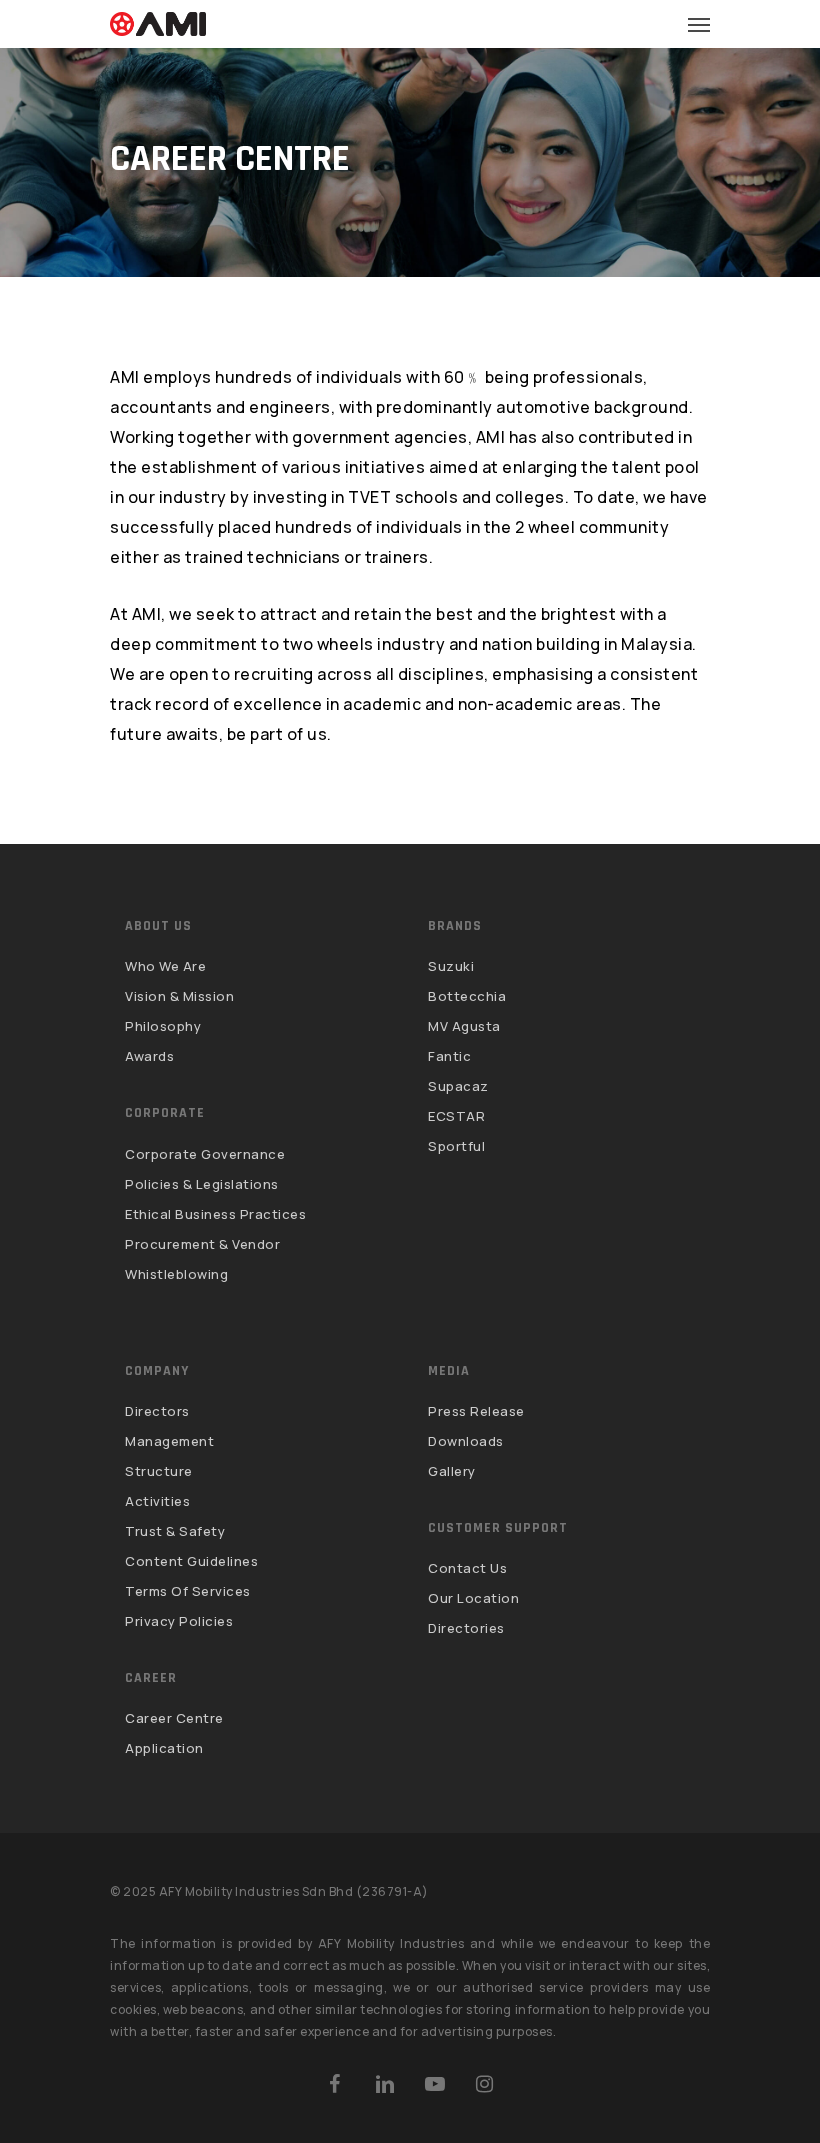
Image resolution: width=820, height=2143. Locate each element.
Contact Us (467, 1569)
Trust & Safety (175, 1531)
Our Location (473, 1598)
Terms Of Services (188, 1591)
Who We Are (165, 967)
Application (164, 1748)
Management (169, 1441)
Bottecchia (467, 996)
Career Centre (174, 1719)
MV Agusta (464, 1026)
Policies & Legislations (202, 1184)
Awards (149, 1056)
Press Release (476, 1412)
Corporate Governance (205, 1155)
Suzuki (451, 967)
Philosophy (163, 1026)
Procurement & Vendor (202, 1244)
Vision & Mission (179, 996)
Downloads (466, 1441)
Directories (466, 1628)
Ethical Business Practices (215, 1214)
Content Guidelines (191, 1561)
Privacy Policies (179, 1621)
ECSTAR (456, 1116)
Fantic (449, 1056)
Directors (157, 1412)
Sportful (456, 1146)
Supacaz (458, 1086)
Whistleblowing (176, 1274)
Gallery (452, 1471)
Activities (157, 1501)
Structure (159, 1471)
